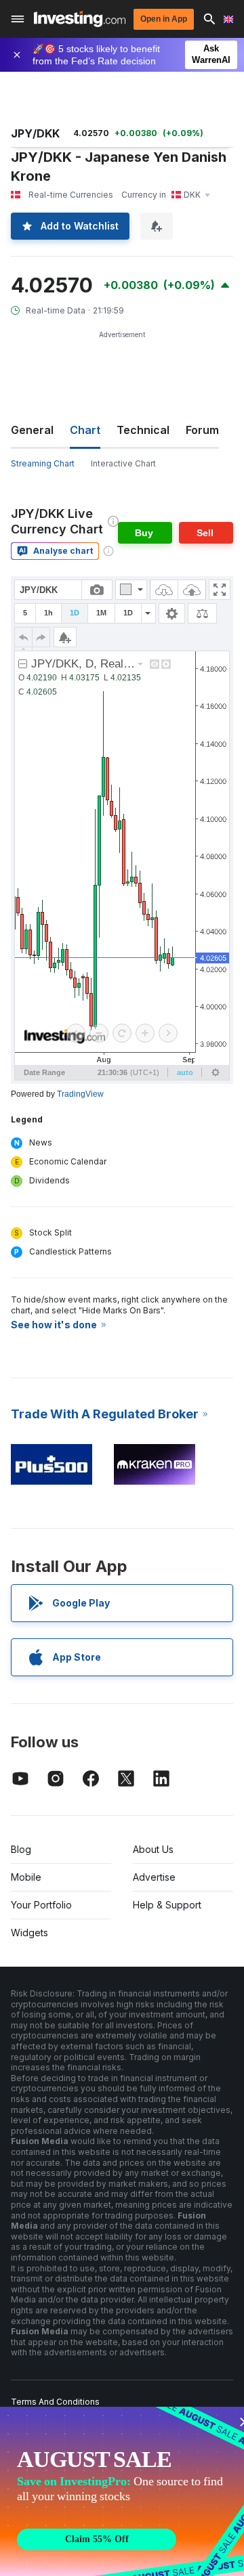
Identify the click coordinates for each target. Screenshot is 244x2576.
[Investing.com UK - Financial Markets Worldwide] (80, 19)
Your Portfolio (41, 1905)
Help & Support (167, 1905)
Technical (143, 430)
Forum (202, 430)
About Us (153, 1849)
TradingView (80, 1094)
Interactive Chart (123, 463)
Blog (21, 1849)
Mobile (26, 1877)
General (32, 430)
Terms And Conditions (55, 2402)
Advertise (154, 1877)
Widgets (29, 1933)
